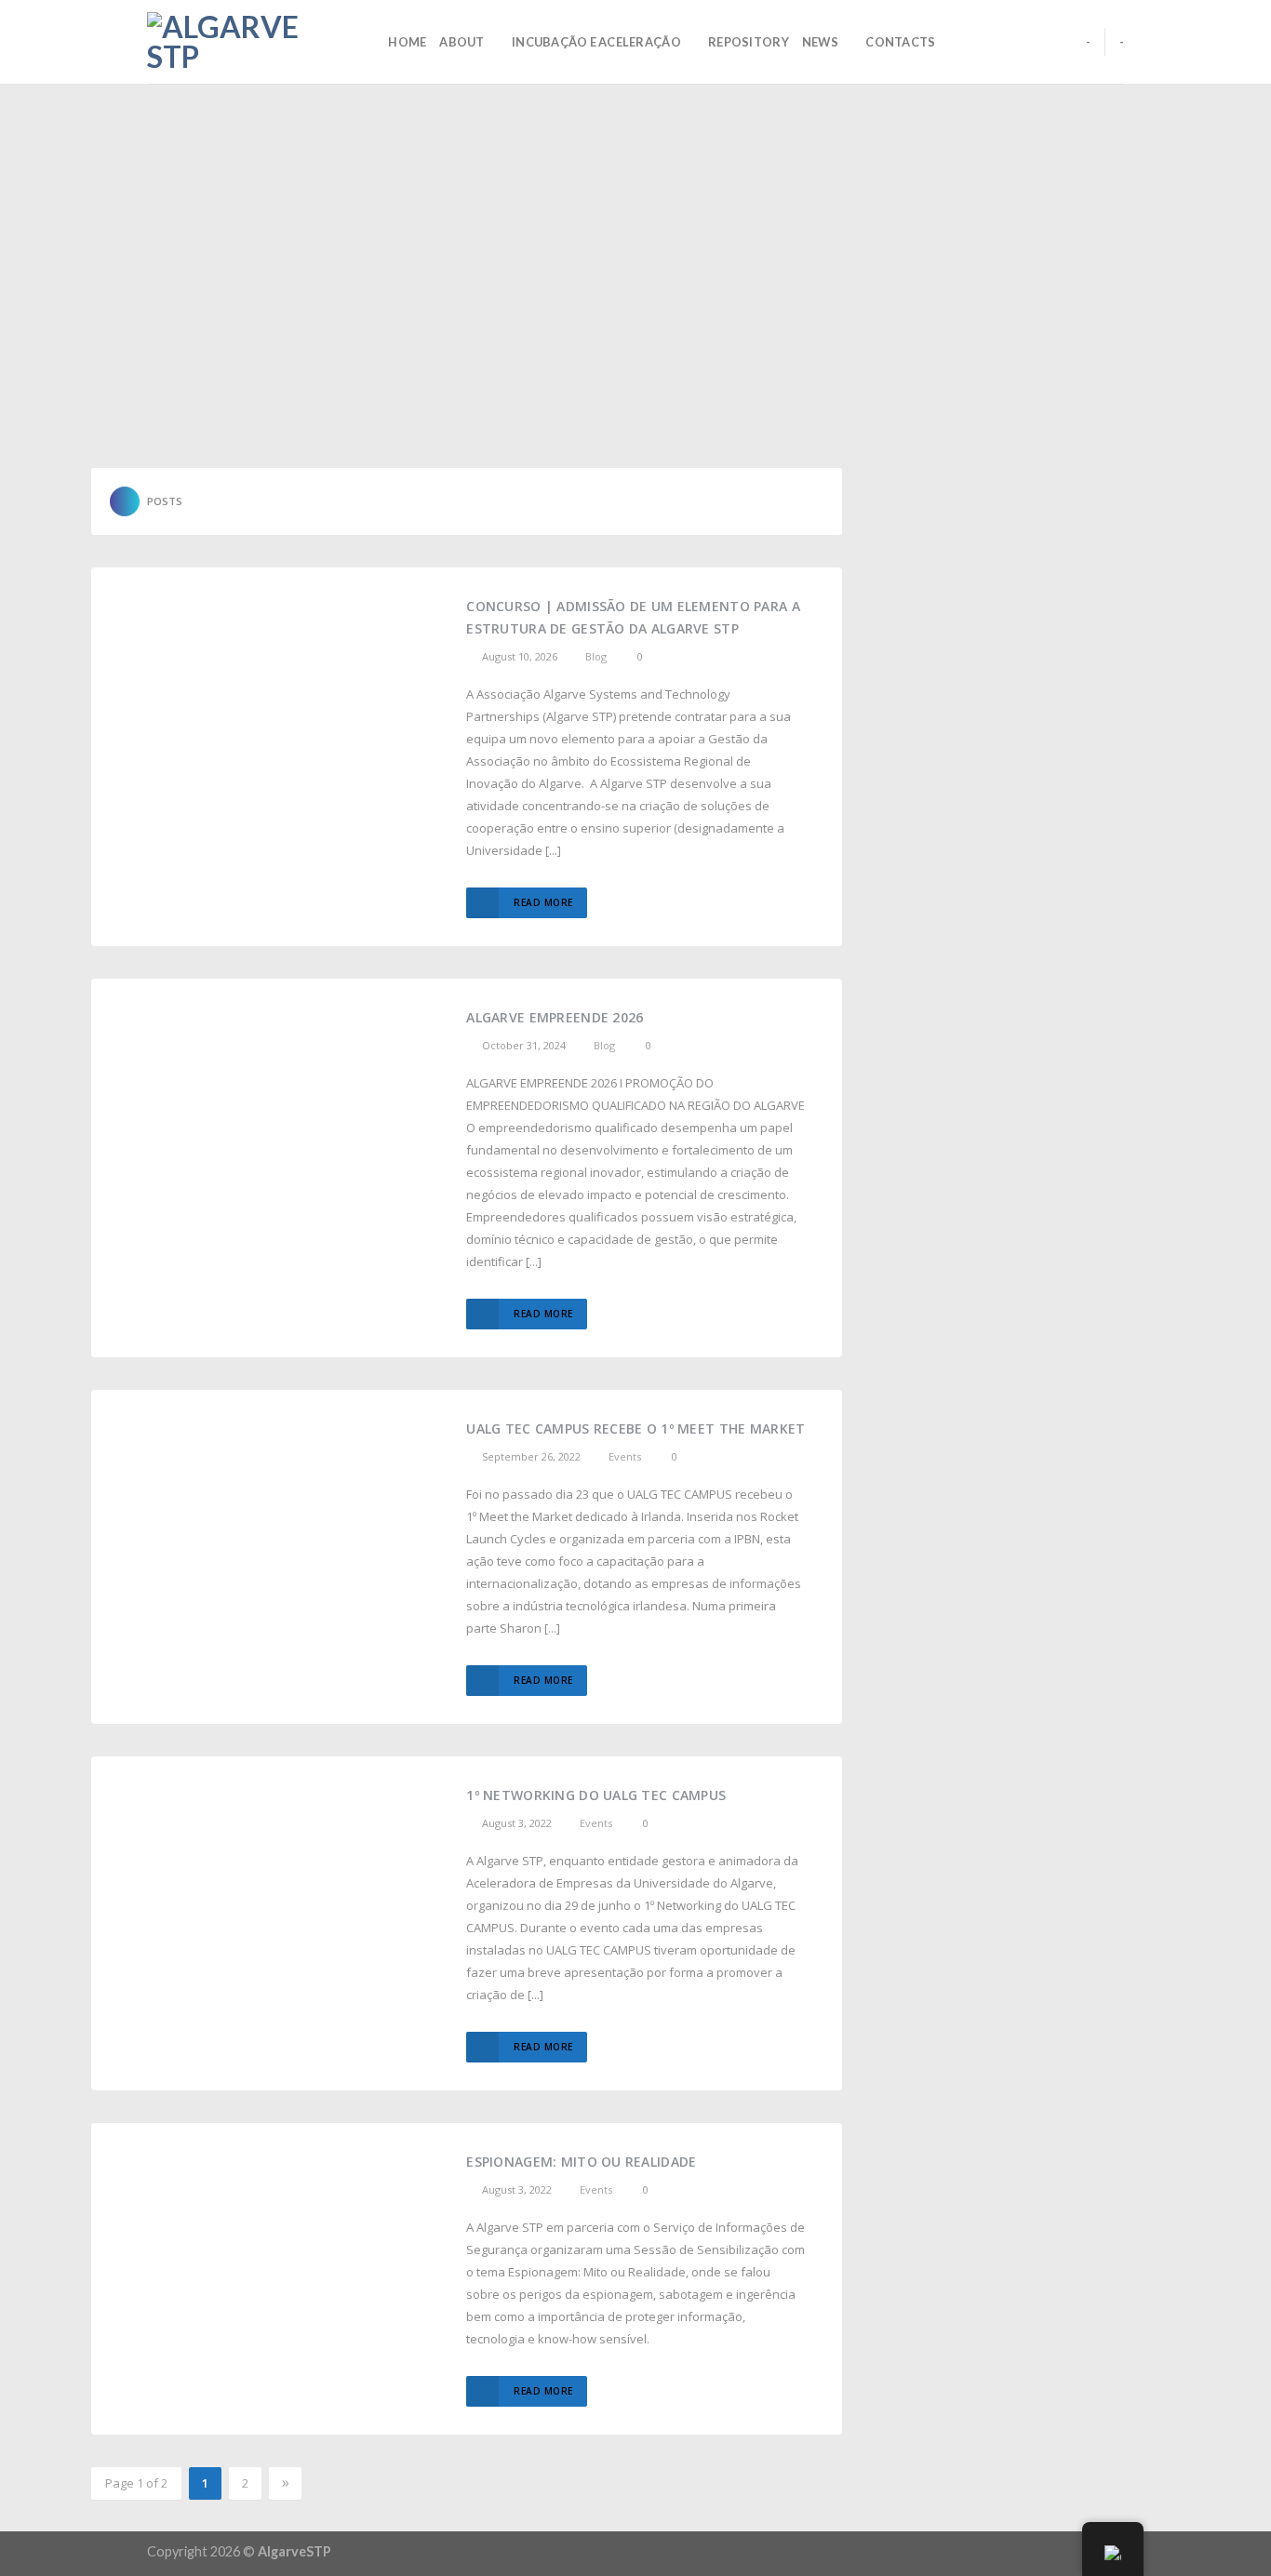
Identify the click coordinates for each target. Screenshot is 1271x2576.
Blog (596, 656)
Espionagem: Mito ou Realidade (581, 2162)
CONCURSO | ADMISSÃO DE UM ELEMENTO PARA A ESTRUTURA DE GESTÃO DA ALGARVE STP (633, 617)
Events (625, 1456)
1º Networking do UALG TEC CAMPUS (596, 1795)
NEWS (820, 42)
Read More (543, 902)
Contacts (900, 42)
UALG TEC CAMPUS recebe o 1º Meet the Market (635, 1428)
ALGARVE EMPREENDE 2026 (555, 1017)
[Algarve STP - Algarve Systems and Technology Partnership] (240, 42)
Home (407, 42)
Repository (749, 42)
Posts (165, 501)
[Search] (368, 42)
